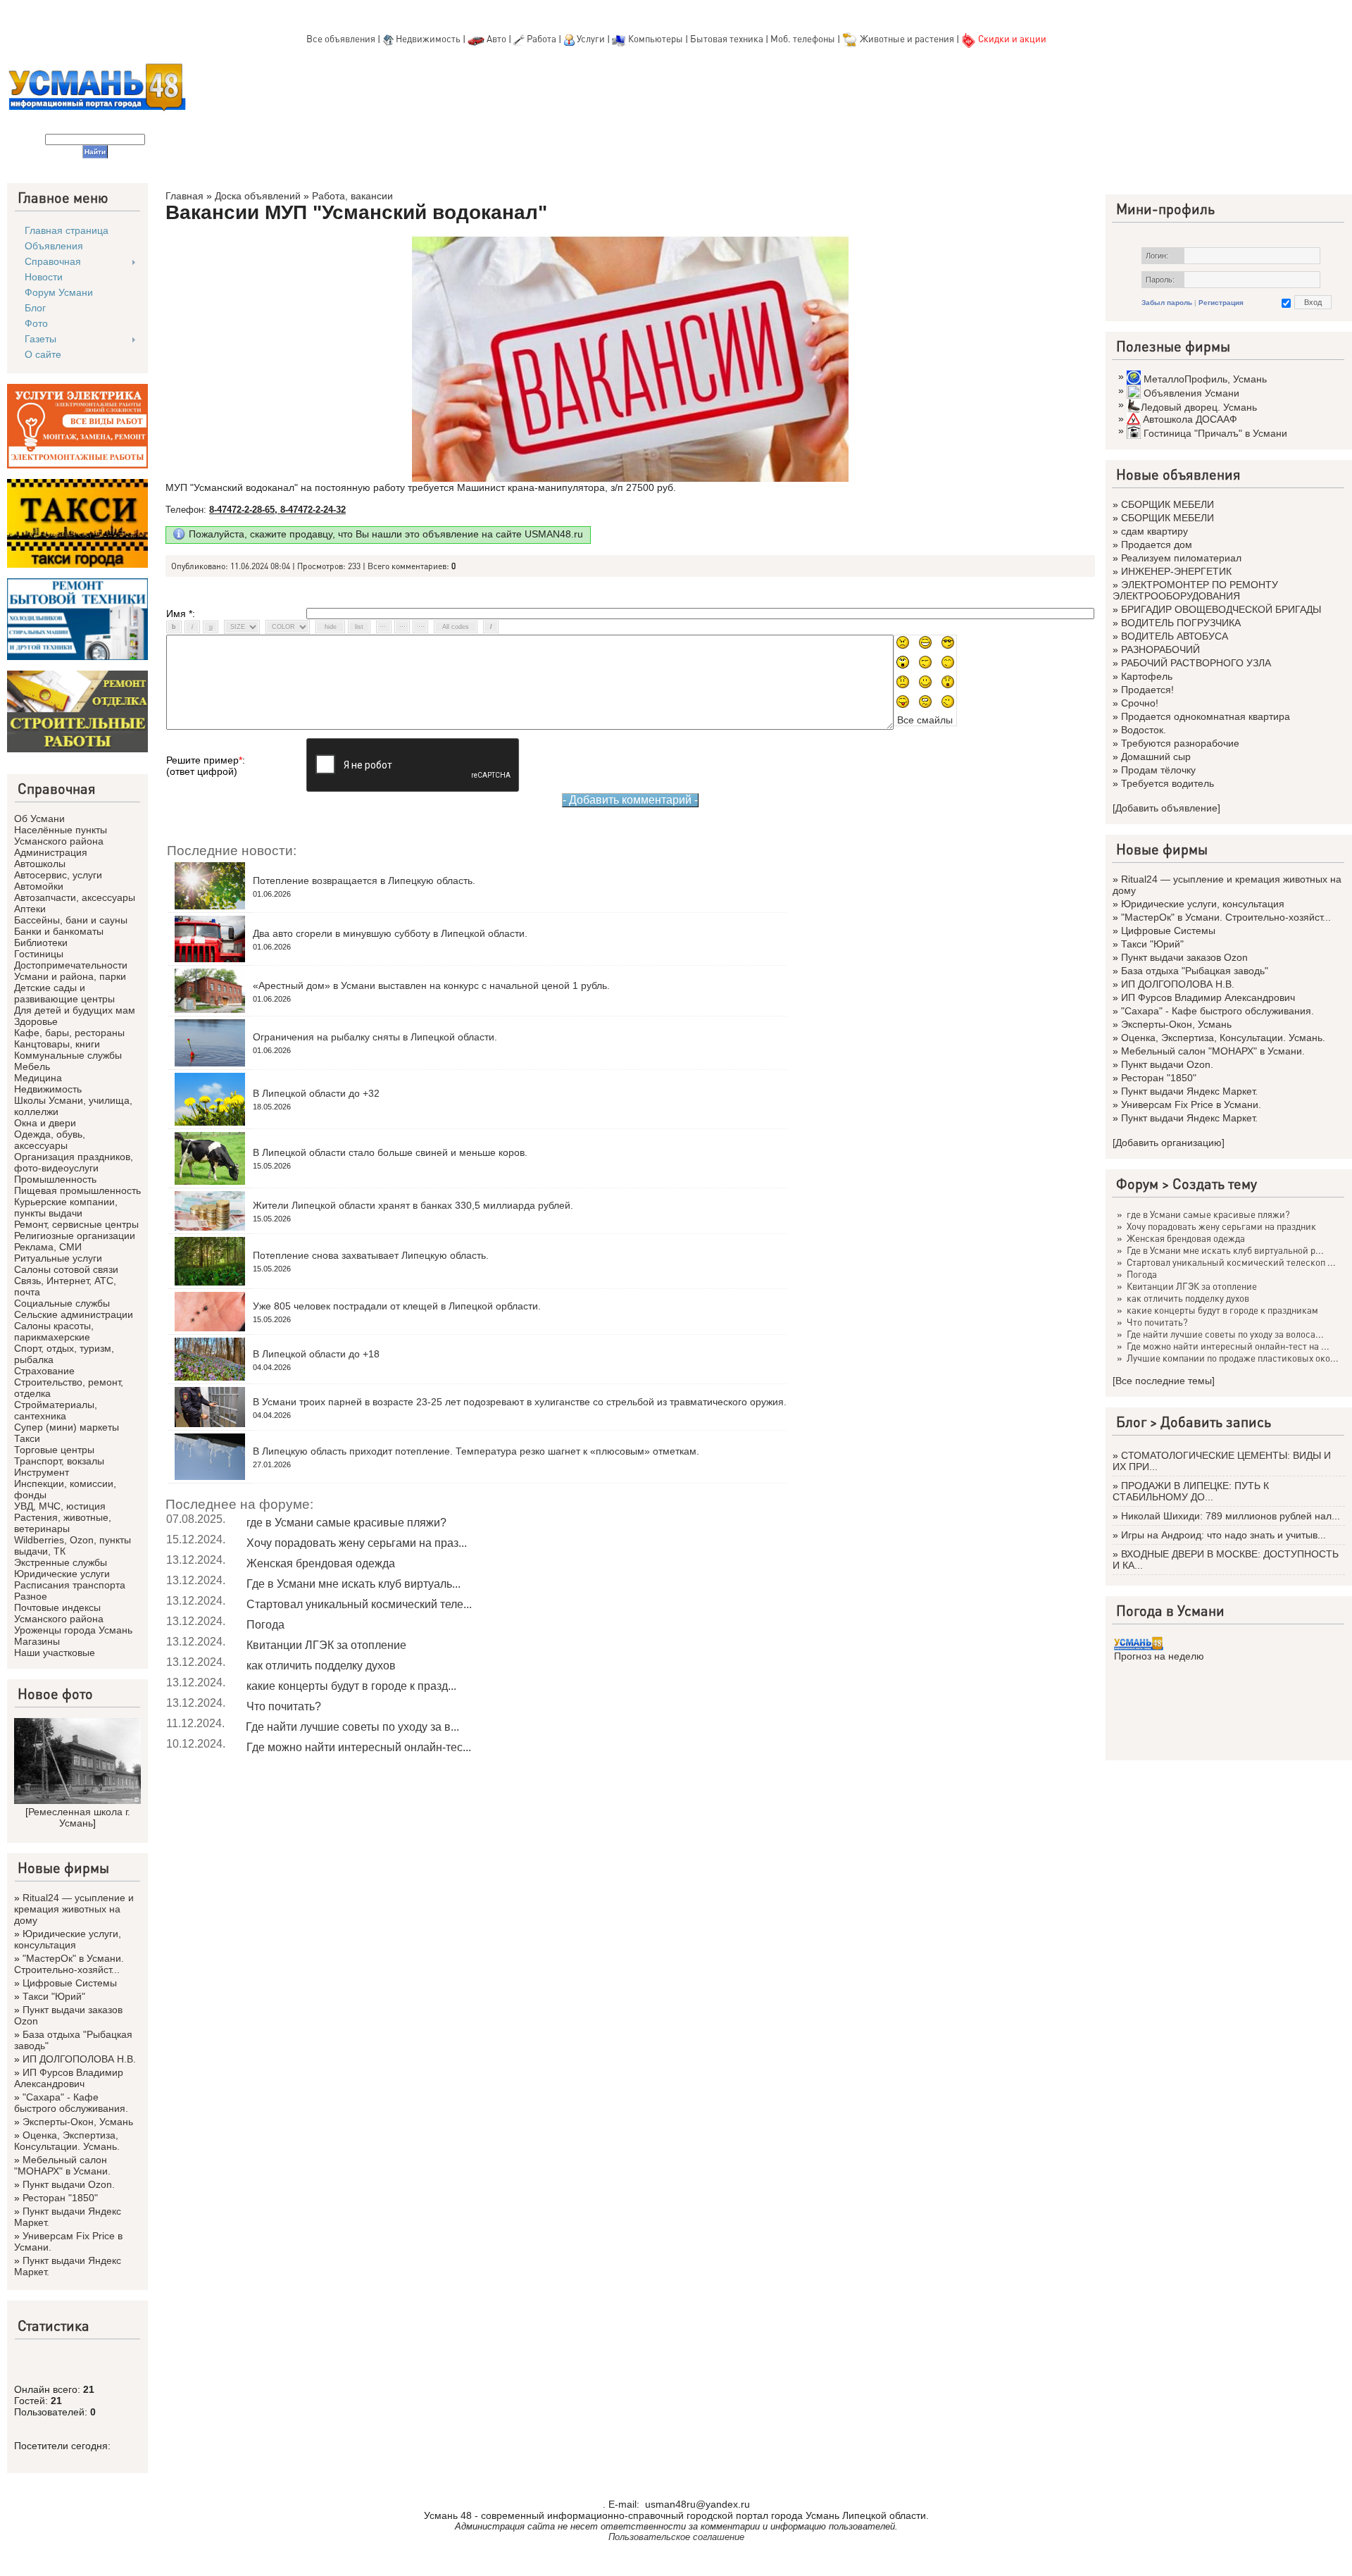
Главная (184, 196)
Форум (1137, 1183)
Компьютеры (656, 38)
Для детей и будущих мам (75, 1010)
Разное (31, 1596)
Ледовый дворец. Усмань (1199, 407)
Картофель (1147, 676)
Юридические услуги (62, 1574)
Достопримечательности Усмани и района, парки (71, 971)
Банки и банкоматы (59, 931)
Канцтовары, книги (57, 1044)
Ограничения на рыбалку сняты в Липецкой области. (375, 1037)
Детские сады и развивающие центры (64, 993)
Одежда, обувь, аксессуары (50, 1140)
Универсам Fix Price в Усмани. (1191, 1105)
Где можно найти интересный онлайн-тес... (359, 1747)
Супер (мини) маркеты (67, 1427)
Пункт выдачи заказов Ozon (1184, 957)
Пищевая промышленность (77, 1190)
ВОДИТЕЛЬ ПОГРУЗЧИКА (1181, 623)
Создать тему (1215, 1183)
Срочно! (1140, 703)
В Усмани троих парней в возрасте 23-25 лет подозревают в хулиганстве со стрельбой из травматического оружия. (520, 1402)
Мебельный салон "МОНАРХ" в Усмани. (62, 2165)
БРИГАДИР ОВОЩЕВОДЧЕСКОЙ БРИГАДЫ (1221, 609)
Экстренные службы (61, 1562)
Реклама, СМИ (48, 1247)
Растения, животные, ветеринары (63, 1523)
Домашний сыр (1156, 757)
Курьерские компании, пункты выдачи (66, 1207)
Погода (265, 1625)
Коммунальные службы (68, 1055)
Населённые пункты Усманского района (61, 835)
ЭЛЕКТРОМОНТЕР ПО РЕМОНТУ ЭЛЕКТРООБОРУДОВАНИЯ (1195, 590)
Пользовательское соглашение (676, 2537)
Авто (496, 38)
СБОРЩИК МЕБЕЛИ (1168, 504)
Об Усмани (39, 819)
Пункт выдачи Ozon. (69, 2184)
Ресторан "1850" (60, 2198)
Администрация (51, 852)
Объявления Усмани (1191, 393)
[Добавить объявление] (1166, 808)
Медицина (38, 1078)
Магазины (37, 1641)
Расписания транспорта (70, 1585)
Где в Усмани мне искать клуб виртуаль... (353, 1584)
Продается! (1147, 690)
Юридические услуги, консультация (68, 1939)
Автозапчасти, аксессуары (75, 897)
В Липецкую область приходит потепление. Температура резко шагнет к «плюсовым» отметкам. (476, 1451)
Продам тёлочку (1158, 770)
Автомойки (39, 886)
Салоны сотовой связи (66, 1269)
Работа (542, 38)
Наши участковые (55, 1653)
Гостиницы (39, 954)
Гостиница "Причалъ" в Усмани (1215, 433)
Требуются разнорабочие (1180, 743)
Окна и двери (45, 1123)
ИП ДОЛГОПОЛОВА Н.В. (79, 2059)
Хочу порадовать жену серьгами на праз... (357, 1543)
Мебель (32, 1066)
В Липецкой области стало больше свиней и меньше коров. (390, 1152)
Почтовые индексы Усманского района (59, 1613)
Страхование (44, 1371)
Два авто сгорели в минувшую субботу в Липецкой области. (390, 933)
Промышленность (55, 1179)
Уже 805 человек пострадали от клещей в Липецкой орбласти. (397, 1306)
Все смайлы (925, 720)
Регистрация (1221, 303)
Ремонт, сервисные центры (76, 1224)
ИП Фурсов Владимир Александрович (69, 2078)
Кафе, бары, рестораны (69, 1033)
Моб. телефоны (803, 38)
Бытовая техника (727, 38)
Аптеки (30, 909)
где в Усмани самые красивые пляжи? (346, 1523)
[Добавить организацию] (1169, 1143)
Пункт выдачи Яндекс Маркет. (1189, 1091)
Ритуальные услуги (58, 1258)
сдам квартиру (1154, 531)
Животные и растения (907, 38)
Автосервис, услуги (58, 875)
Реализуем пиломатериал (1181, 558)
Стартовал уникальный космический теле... (359, 1604)
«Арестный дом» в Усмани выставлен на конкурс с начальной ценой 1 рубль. (431, 985)
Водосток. (1144, 730)
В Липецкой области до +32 (316, 1093)
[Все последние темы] (1164, 1381)
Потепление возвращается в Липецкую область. (364, 881)
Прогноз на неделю (1159, 1656)
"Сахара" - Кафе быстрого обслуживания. (71, 2103)
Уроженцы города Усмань (73, 1630)
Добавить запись (1216, 1421)
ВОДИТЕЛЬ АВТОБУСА (1175, 636)
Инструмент (42, 1472)
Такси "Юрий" (54, 1996)
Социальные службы (62, 1303)
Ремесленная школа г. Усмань (79, 1817)
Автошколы (40, 864)
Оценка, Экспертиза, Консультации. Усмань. (67, 2141)
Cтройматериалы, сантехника (56, 1410)
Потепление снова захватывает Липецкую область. (371, 1255)
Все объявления (341, 38)
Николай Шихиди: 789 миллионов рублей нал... (1231, 1516)
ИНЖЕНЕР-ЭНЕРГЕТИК (1176, 571)
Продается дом (1157, 545)
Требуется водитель (1168, 783)
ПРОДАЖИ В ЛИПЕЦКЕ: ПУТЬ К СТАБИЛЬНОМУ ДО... (1191, 1491)
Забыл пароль (1167, 303)
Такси (27, 1438)
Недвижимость (428, 38)
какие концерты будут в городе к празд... (351, 1686)
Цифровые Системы (70, 1983)
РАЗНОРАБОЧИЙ (1160, 649)
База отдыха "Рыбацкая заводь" (1195, 971)
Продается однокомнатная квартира (1206, 716)
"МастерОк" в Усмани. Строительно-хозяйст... (69, 1964)
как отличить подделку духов (321, 1666)
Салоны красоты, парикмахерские (54, 1331)
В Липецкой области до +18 (316, 1354)
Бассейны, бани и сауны (71, 920)
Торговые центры (54, 1450)
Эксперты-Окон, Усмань (78, 2122)
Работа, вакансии (352, 196)
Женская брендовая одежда (321, 1563)
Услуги (592, 38)
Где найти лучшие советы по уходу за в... (352, 1727)
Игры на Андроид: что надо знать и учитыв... (1223, 1535)
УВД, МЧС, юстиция (60, 1506)
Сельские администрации (74, 1314)
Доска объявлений (258, 196)
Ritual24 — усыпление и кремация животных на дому (74, 1909)
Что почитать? (284, 1706)
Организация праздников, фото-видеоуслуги (74, 1162)
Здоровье (36, 1021)
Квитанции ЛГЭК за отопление (326, 1645)
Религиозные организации (75, 1236)
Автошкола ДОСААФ (1190, 419)
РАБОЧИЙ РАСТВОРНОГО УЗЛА (1196, 663)
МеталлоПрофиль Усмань (1205, 379)
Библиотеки (41, 942)
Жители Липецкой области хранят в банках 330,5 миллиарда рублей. (413, 1205)
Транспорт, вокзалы (59, 1461)
